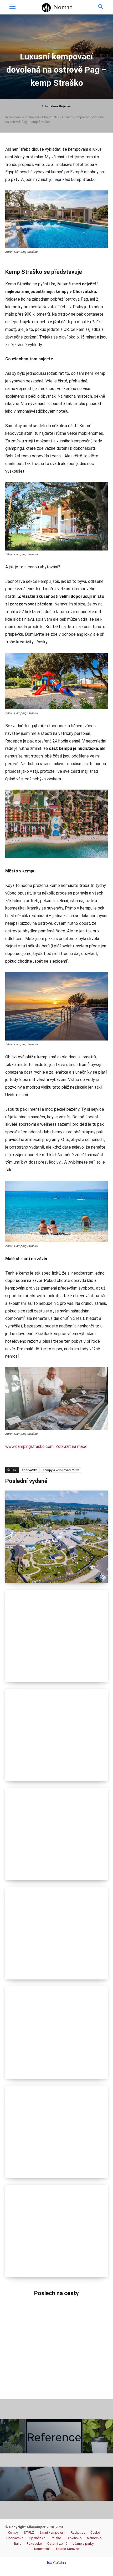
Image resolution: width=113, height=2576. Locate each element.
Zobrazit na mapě (71, 1446)
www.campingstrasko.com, (30, 1446)
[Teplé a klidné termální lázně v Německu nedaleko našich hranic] (56, 1537)
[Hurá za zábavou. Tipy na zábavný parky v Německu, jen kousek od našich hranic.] (56, 2231)
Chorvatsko (30, 1470)
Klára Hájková (61, 106)
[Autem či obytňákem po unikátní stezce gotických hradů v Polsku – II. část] (56, 1636)
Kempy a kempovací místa (61, 1470)
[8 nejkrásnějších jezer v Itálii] (56, 2132)
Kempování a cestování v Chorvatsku (32, 117)
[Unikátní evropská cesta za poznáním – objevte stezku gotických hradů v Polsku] (56, 1735)
